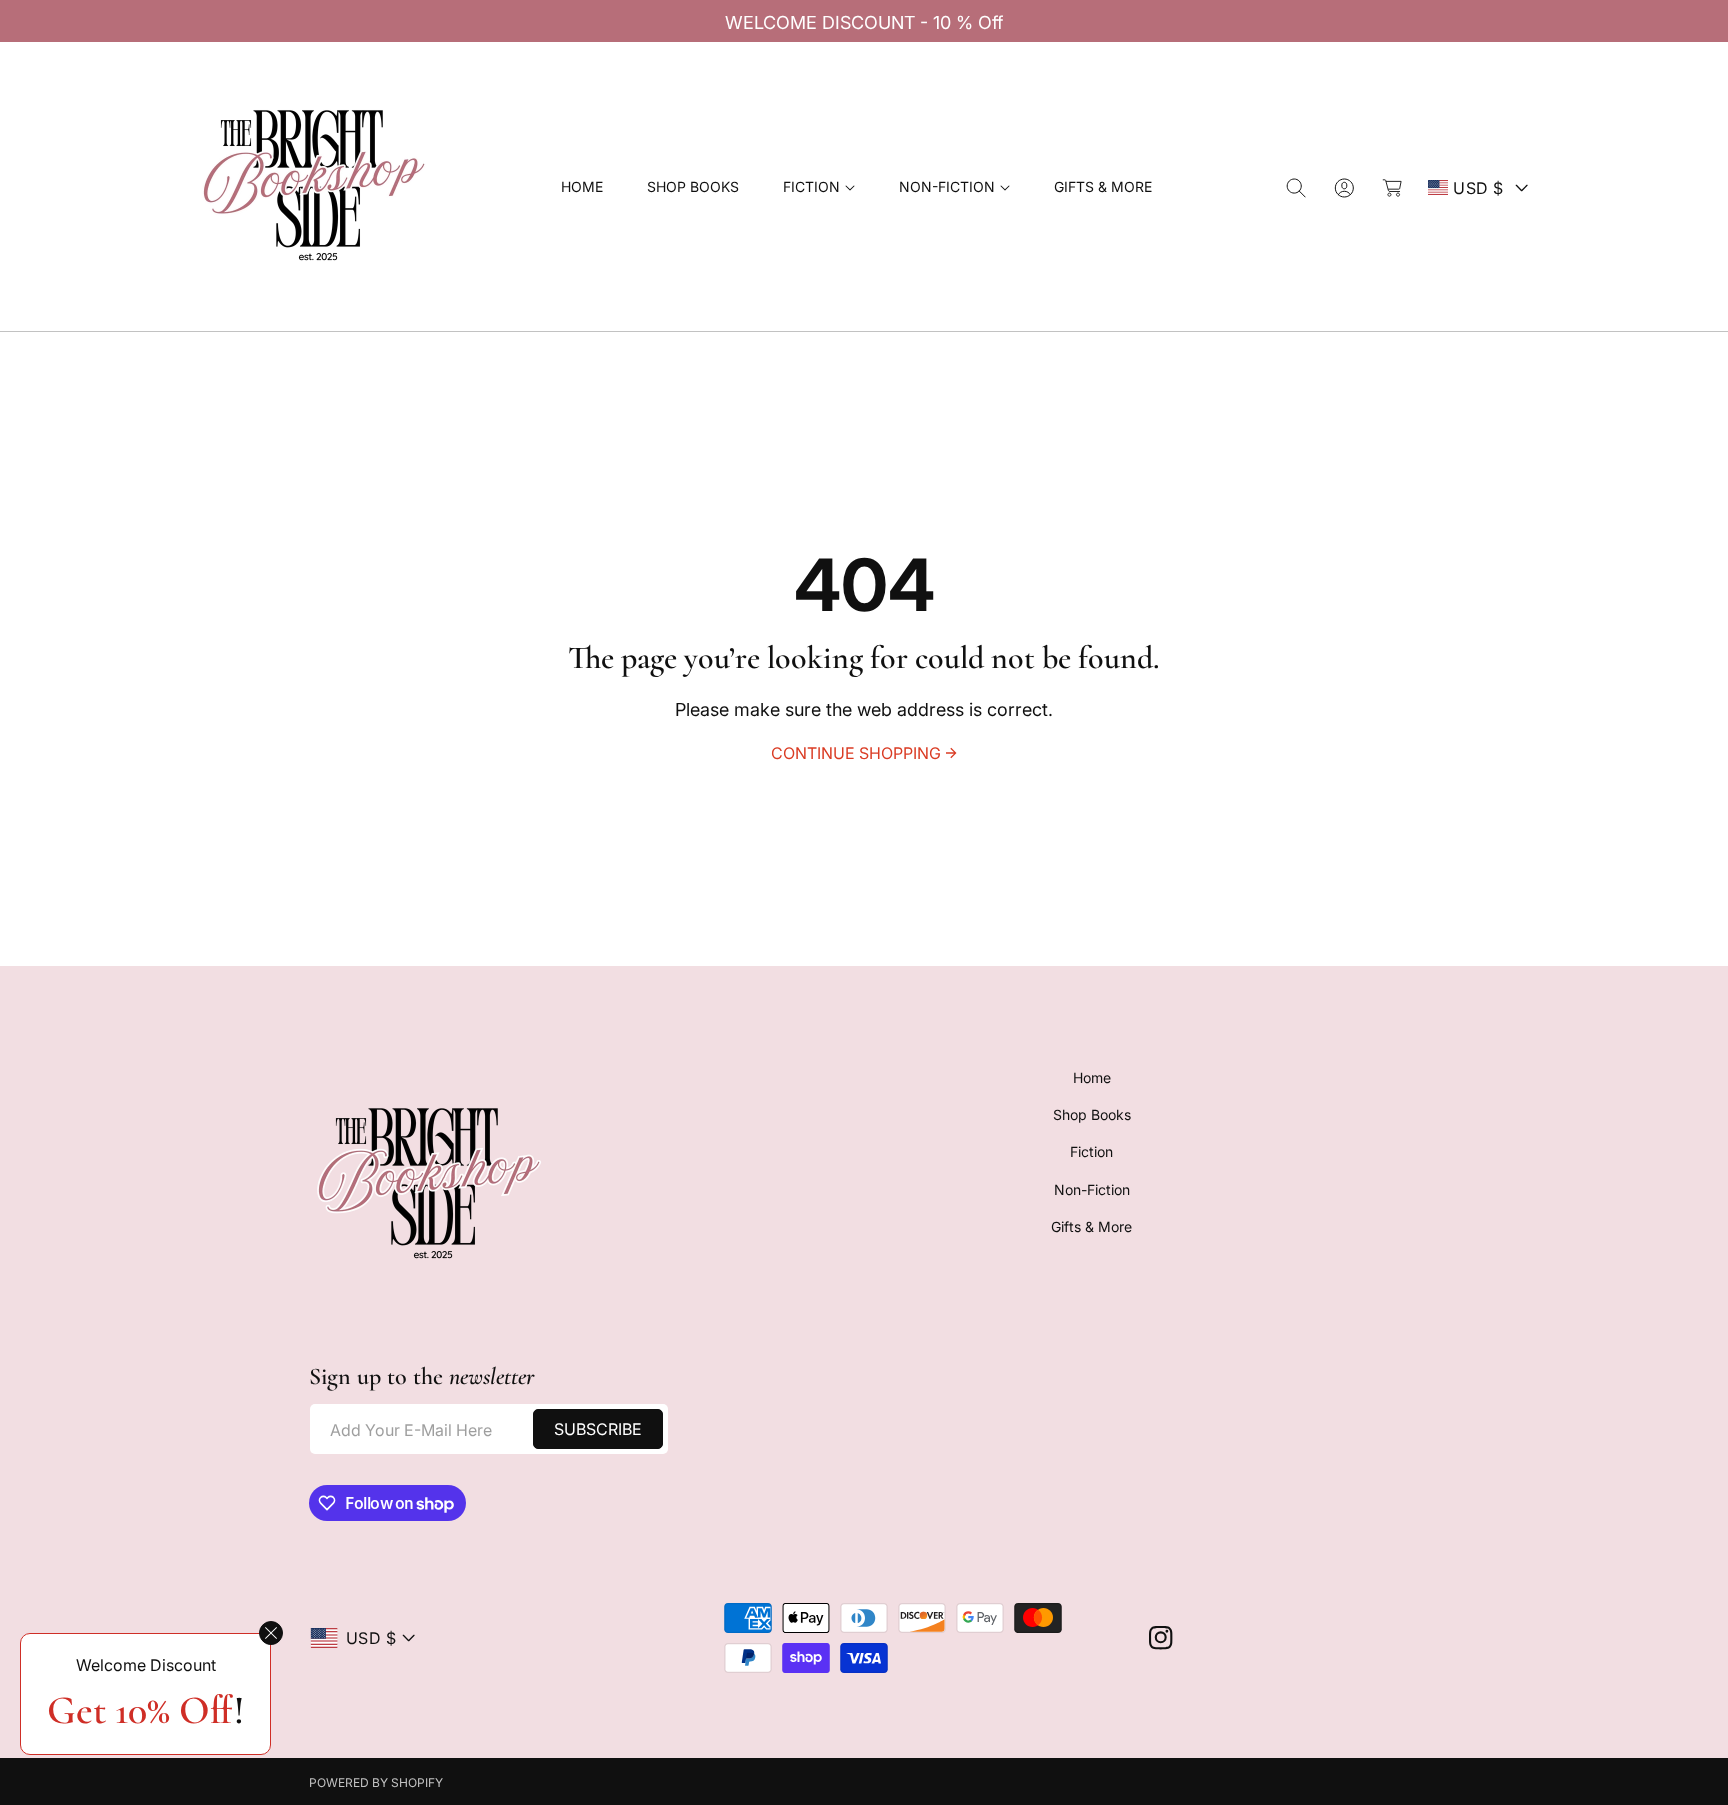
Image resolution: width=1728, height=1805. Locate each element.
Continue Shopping (856, 753)
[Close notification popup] (271, 1633)
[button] (819, 187)
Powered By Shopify (376, 1782)
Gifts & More (1091, 1226)
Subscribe (598, 1429)
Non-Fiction (1092, 1189)
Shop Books (1092, 1114)
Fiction (1091, 1152)
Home (1092, 1077)
